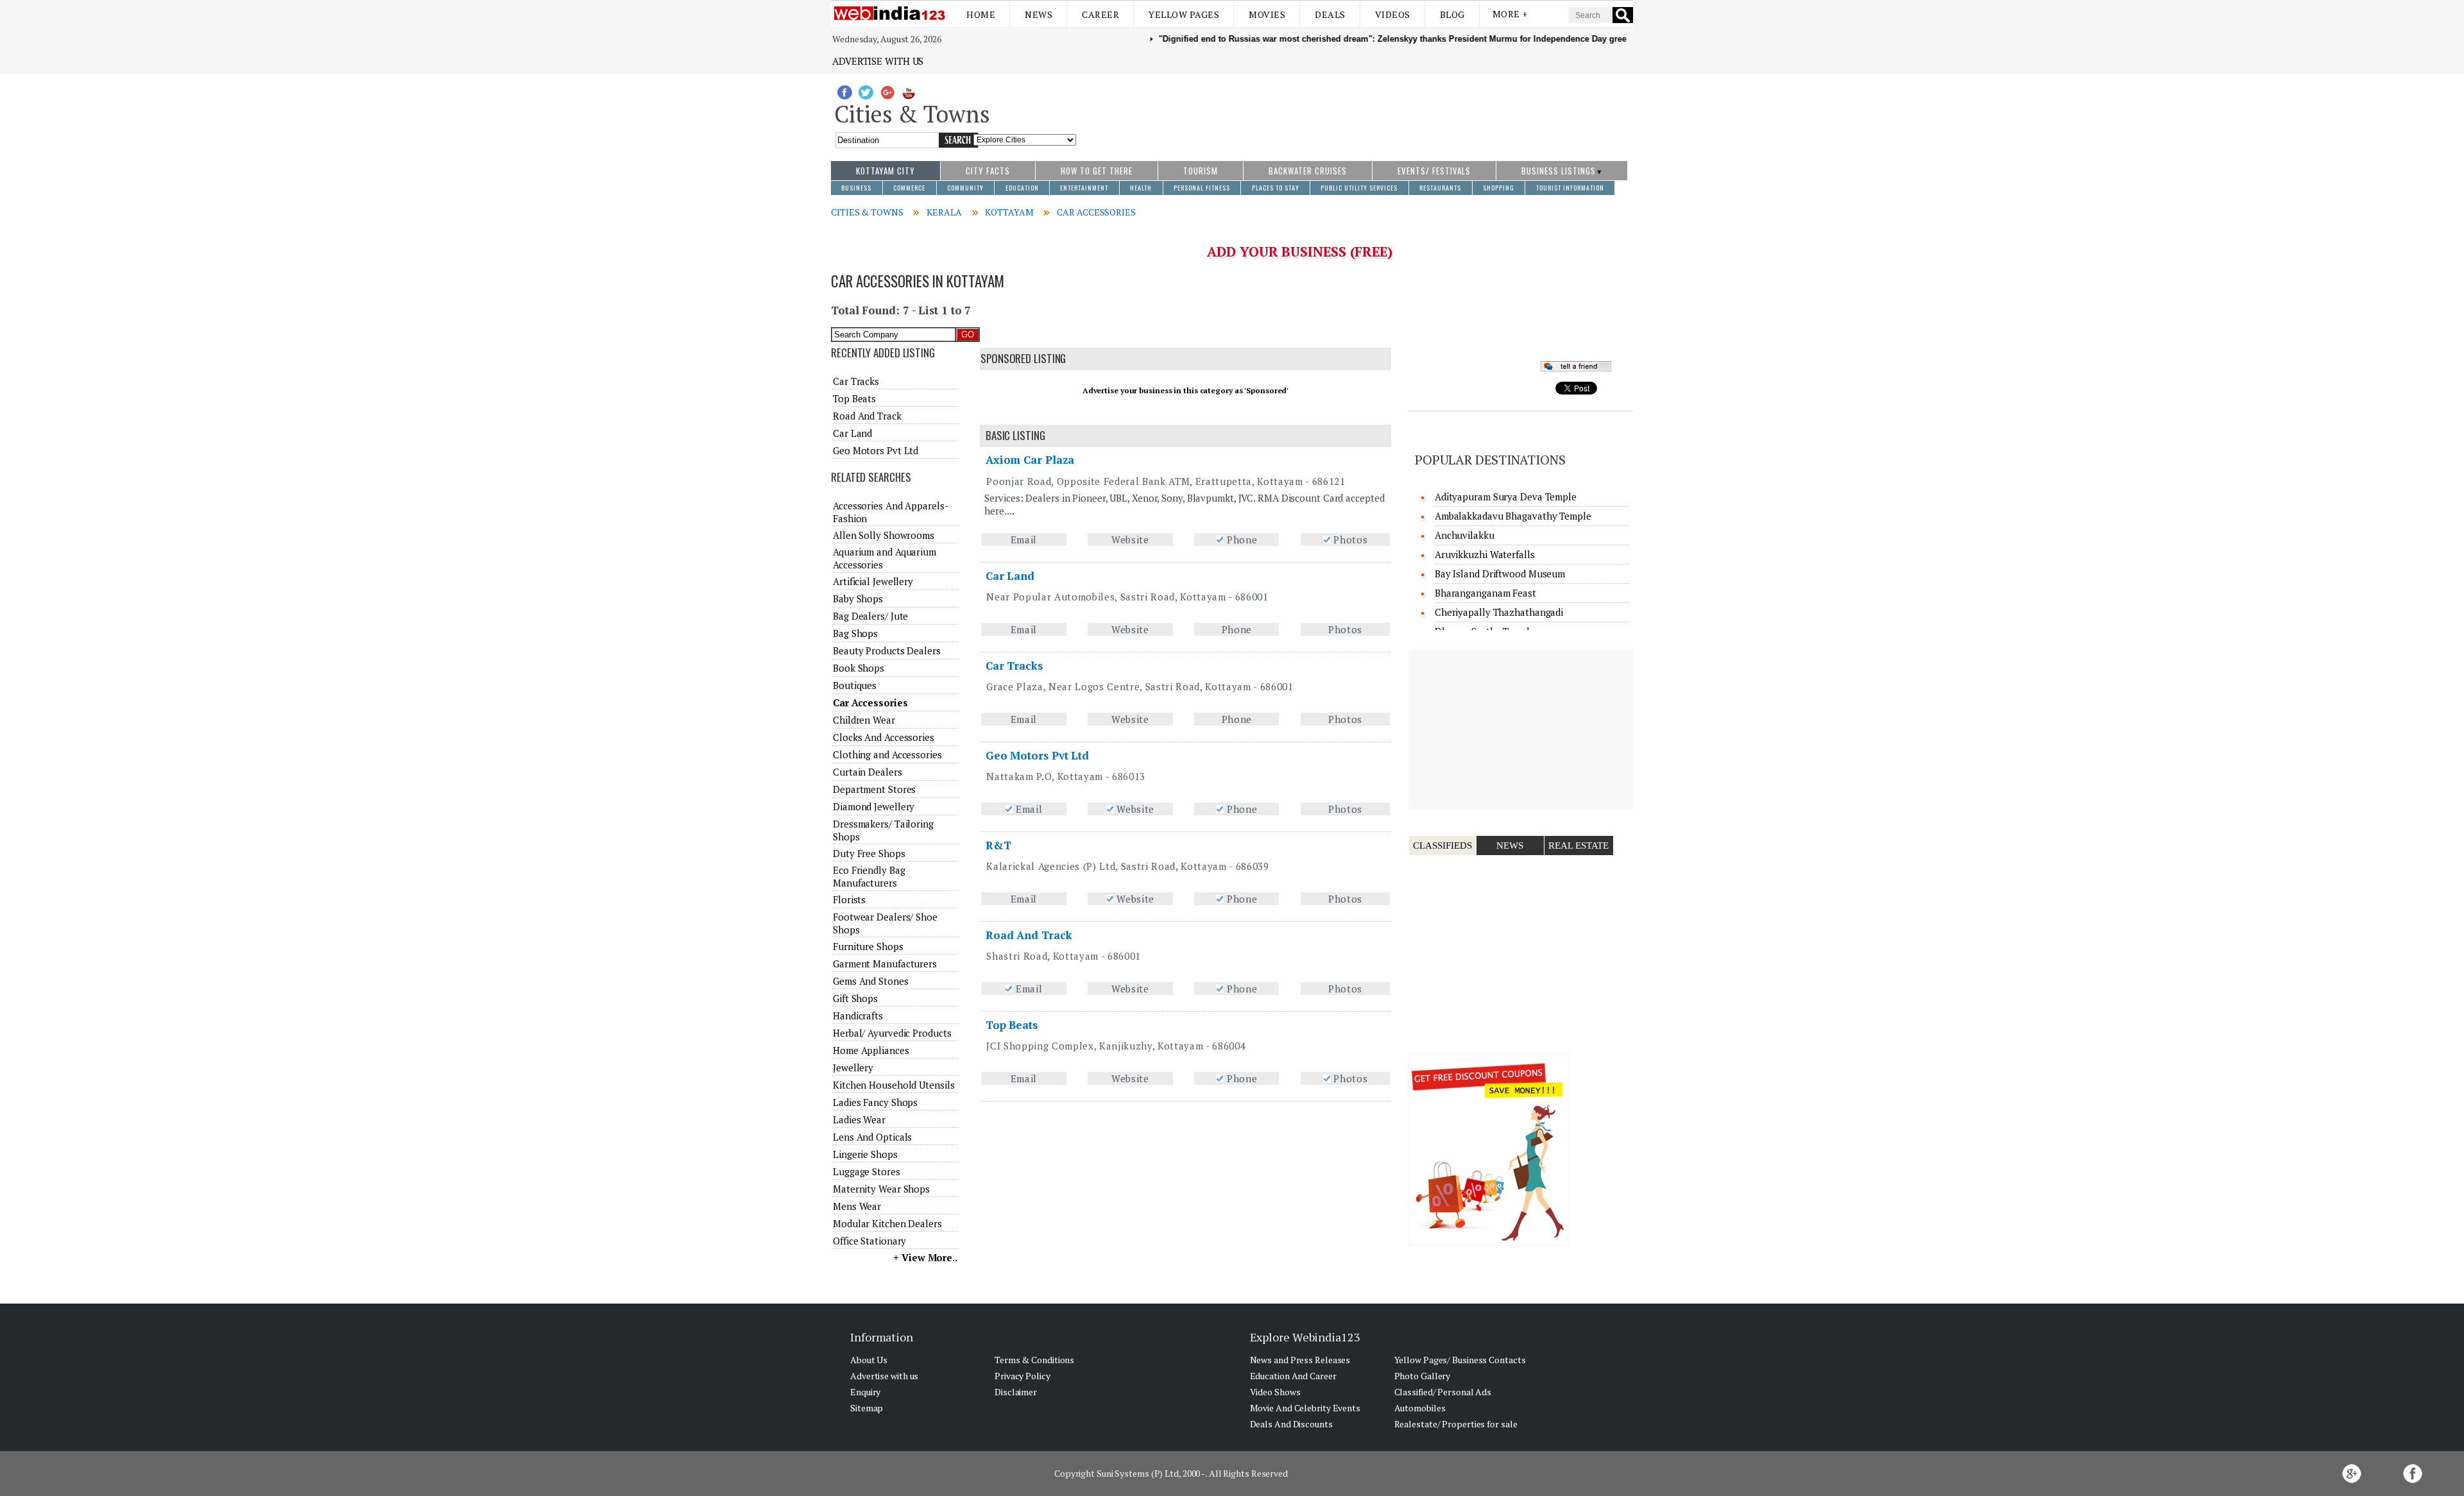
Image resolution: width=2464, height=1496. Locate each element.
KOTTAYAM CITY (886, 171)
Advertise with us (878, 61)
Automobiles (1420, 1408)
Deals (1330, 14)
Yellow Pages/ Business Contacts (1460, 1360)
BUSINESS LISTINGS (1559, 171)
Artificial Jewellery (873, 581)
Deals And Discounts (1291, 1424)
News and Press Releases (1300, 1360)
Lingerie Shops (865, 1154)
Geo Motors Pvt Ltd (1037, 755)
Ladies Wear (859, 1119)
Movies (1267, 14)
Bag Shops (855, 633)
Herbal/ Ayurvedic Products (892, 1033)
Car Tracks (1014, 666)
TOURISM (1201, 171)
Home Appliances (871, 1050)
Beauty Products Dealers (887, 650)
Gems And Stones (871, 981)
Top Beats (1012, 1025)
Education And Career (1293, 1376)
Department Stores (874, 789)
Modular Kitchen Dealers (887, 1223)
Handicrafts (858, 1016)
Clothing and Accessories (887, 754)
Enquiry (865, 1392)
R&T (998, 845)
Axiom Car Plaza (1030, 460)
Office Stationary (869, 1241)
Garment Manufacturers (885, 964)
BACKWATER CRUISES (1308, 171)
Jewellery (853, 1067)
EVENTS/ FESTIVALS (1434, 171)
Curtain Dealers (868, 772)
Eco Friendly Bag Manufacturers (869, 876)
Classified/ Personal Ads (1443, 1392)
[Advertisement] (1355, 111)
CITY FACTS (988, 171)
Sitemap (867, 1408)
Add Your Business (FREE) (1300, 251)
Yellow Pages (1184, 14)
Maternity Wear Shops (881, 1189)
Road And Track (1029, 935)
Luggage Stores (867, 1171)
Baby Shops (858, 599)
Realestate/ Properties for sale (1456, 1424)
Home (981, 14)
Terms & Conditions (1034, 1360)
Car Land (1010, 576)
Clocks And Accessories (884, 737)
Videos (1393, 14)
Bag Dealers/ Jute (870, 616)
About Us (869, 1360)
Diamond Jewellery (874, 806)
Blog (1452, 14)
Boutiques (855, 685)
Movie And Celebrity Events (1305, 1408)
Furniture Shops (868, 946)
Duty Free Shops (869, 853)
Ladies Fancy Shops (875, 1102)
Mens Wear (857, 1206)
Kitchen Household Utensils (894, 1085)
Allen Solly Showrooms (884, 535)
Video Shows (1275, 1392)
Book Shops (859, 668)
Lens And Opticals (872, 1137)
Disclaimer (1016, 1392)
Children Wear (864, 720)
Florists (849, 899)
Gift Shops (855, 998)
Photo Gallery (1423, 1376)
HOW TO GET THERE (1097, 171)
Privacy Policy (1022, 1376)
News (1039, 14)
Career (1100, 14)
